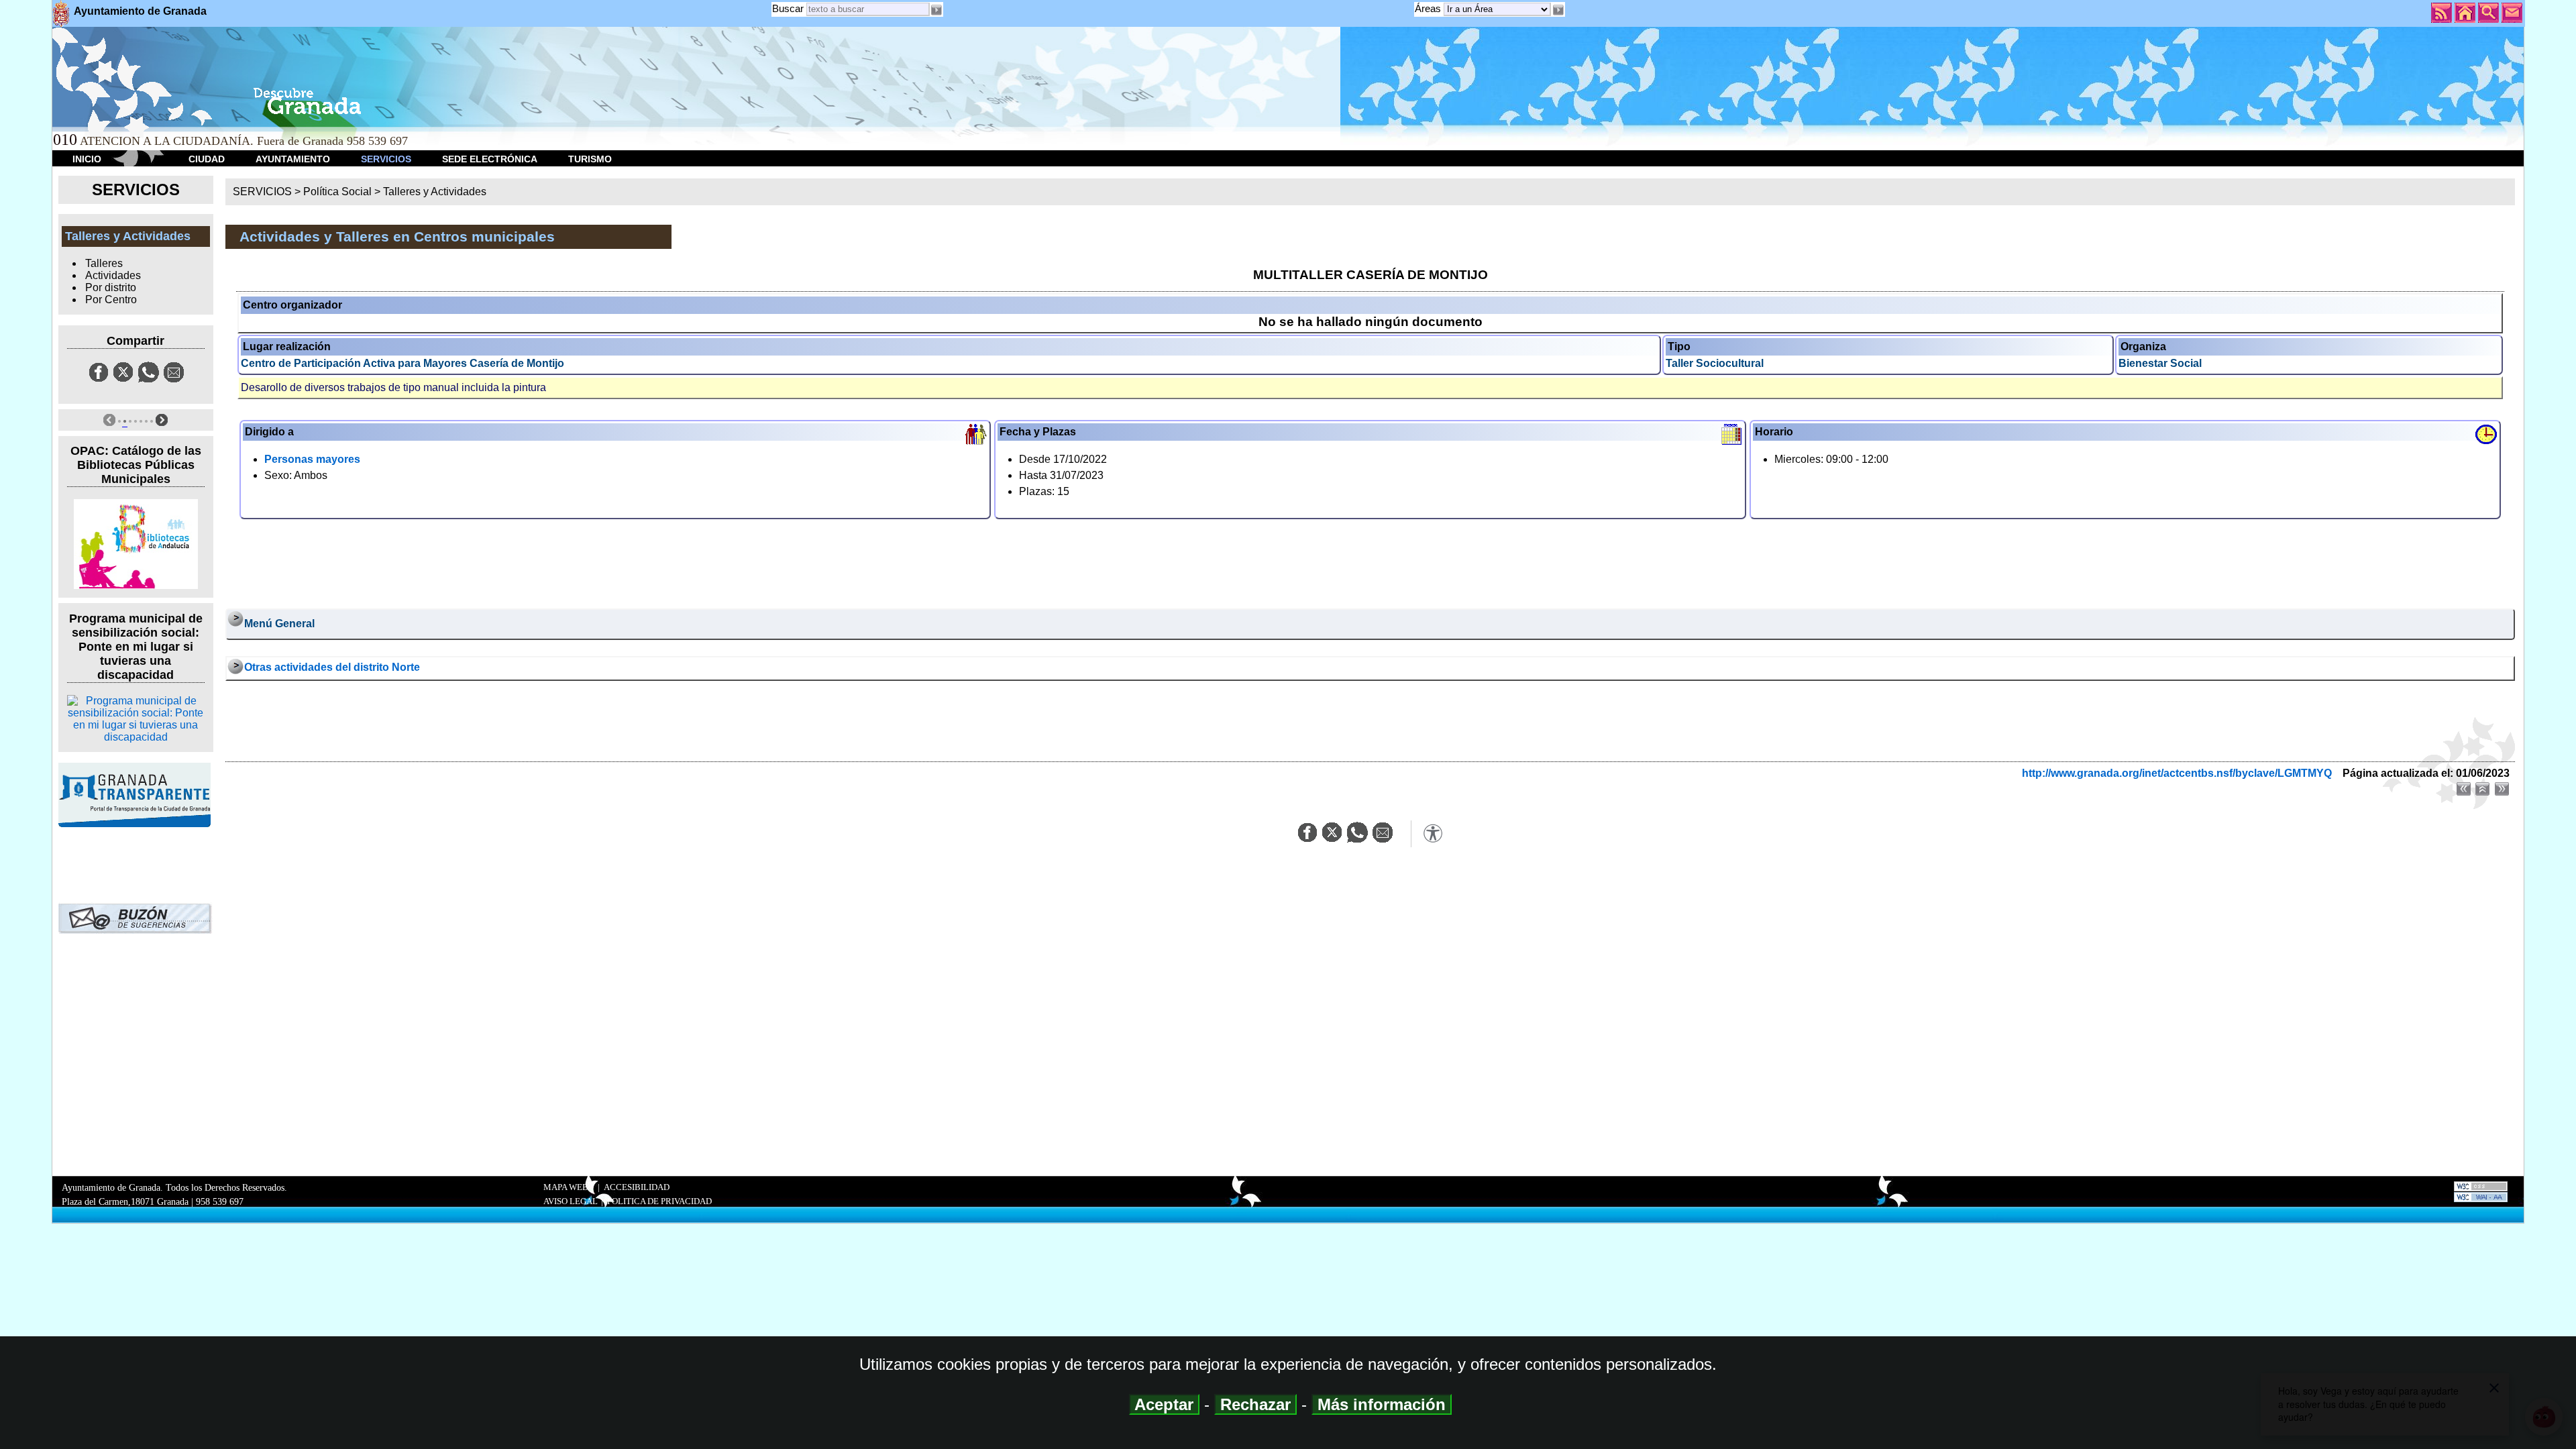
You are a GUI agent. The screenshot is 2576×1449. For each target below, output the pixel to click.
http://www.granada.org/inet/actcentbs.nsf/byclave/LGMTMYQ (2177, 773)
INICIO (87, 159)
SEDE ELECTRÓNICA (490, 159)
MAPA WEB (566, 1187)
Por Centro (111, 300)
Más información (1382, 1404)
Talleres (104, 263)
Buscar (788, 8)
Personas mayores (312, 459)
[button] (1558, 10)
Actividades (113, 275)
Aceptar (1164, 1404)
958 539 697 (220, 1201)
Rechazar (1255, 1404)
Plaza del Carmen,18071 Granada (125, 1201)
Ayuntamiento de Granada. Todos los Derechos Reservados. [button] (174, 1194)
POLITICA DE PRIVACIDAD (659, 1201)
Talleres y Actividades (435, 192)
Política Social (337, 192)
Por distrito (111, 287)
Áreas (1429, 8)
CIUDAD (207, 159)
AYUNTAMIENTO (293, 159)
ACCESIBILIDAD (637, 1187)
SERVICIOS (386, 159)
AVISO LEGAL (571, 1201)
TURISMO (590, 159)
